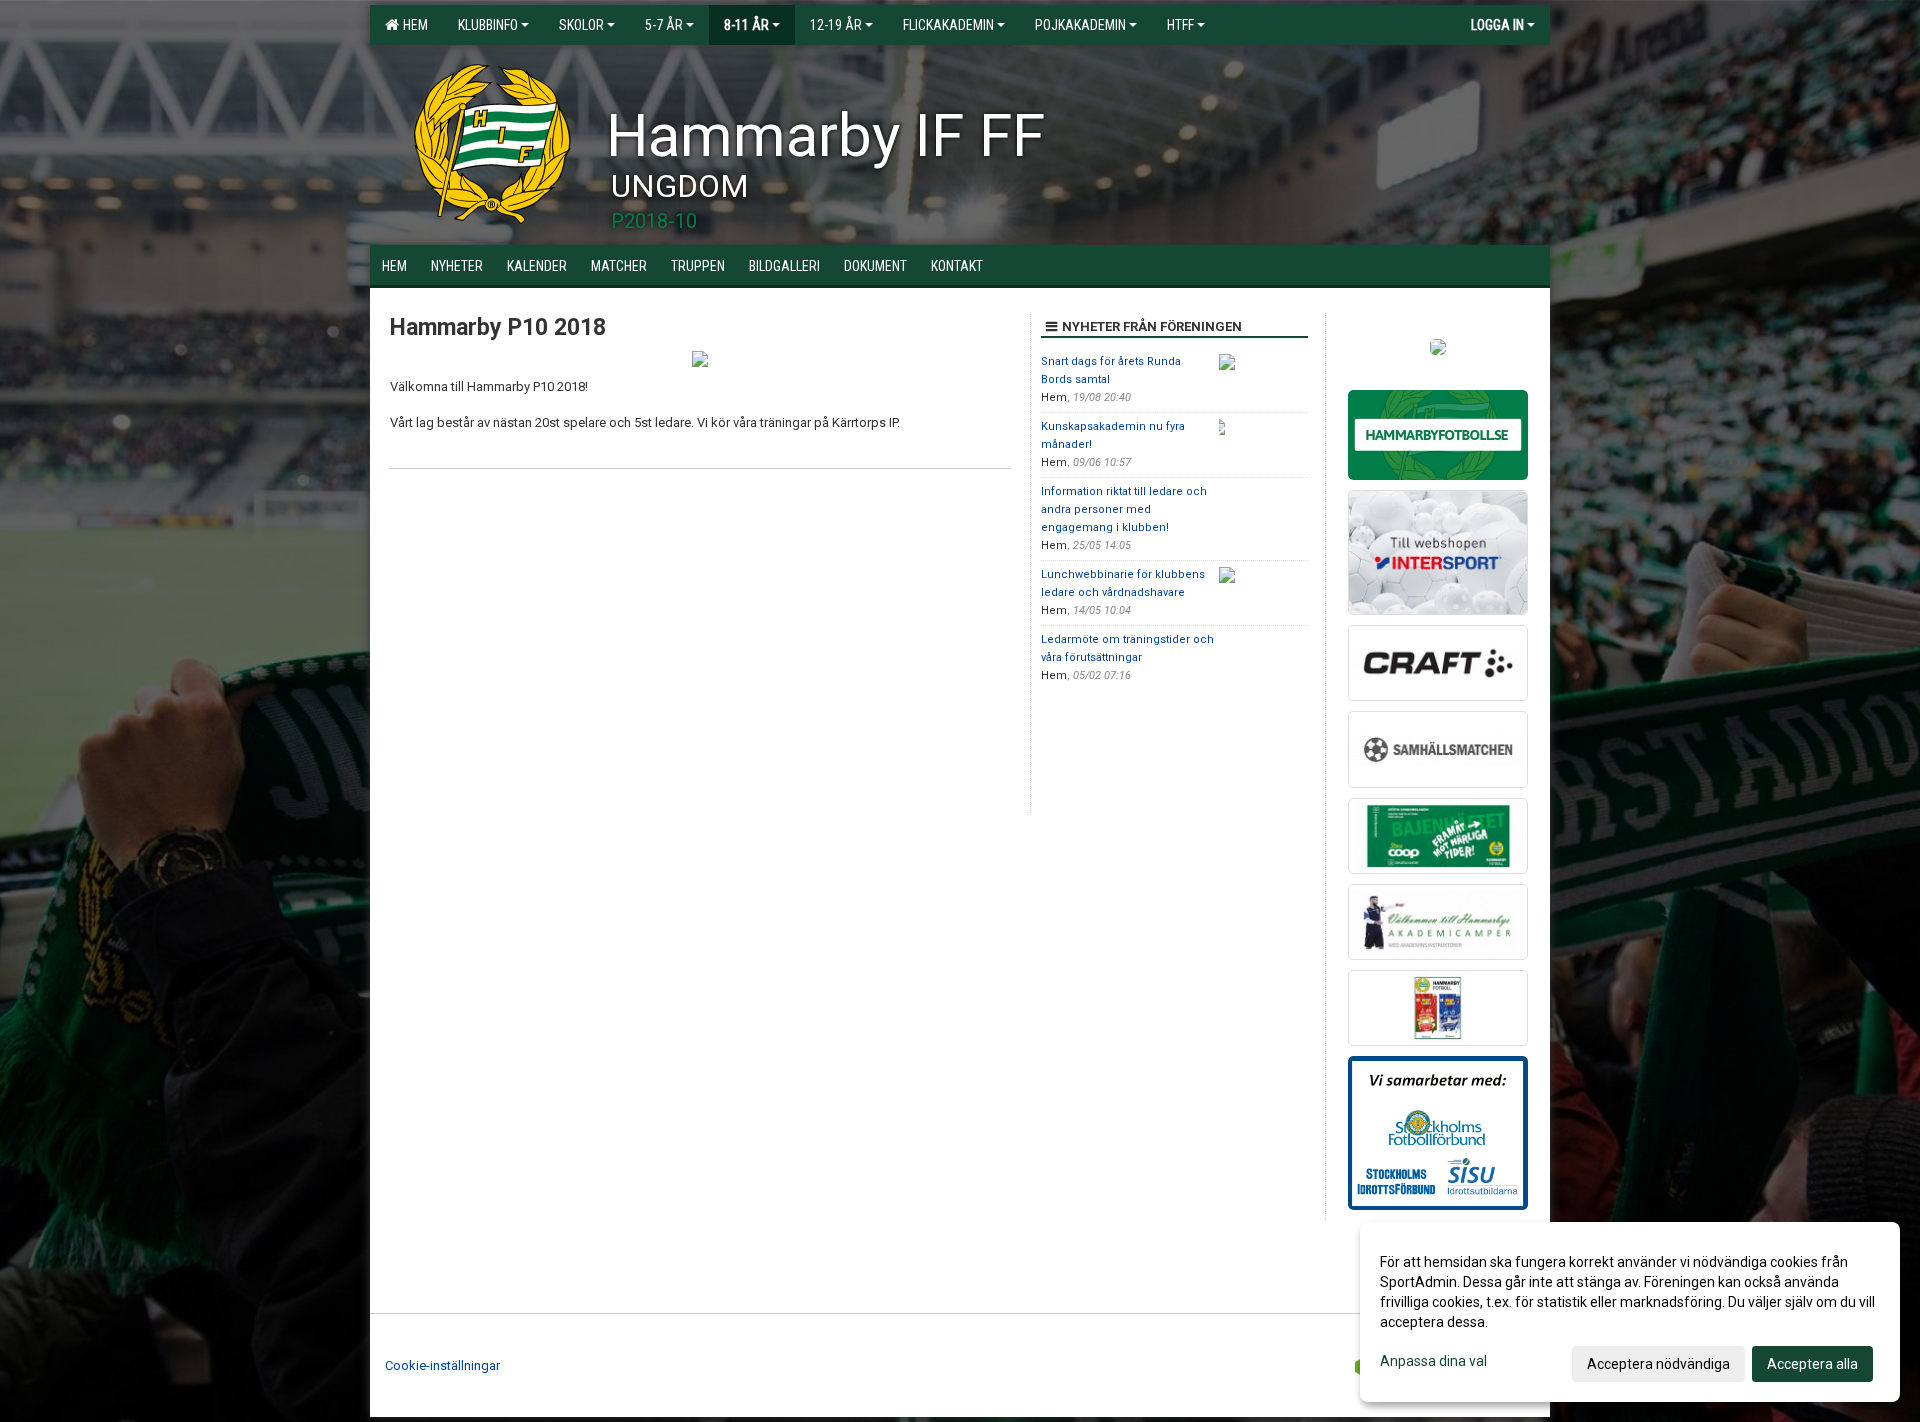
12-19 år (836, 25)
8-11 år (746, 25)
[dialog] (1630, 1312)
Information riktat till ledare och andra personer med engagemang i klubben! (1124, 509)
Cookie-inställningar (442, 1365)
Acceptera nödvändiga (1658, 1364)
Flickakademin (948, 25)
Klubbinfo (488, 25)
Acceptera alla (1812, 1364)
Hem (412, 25)
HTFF (1180, 25)
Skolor (581, 25)
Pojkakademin (1080, 25)
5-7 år (664, 25)
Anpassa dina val (1433, 1361)
